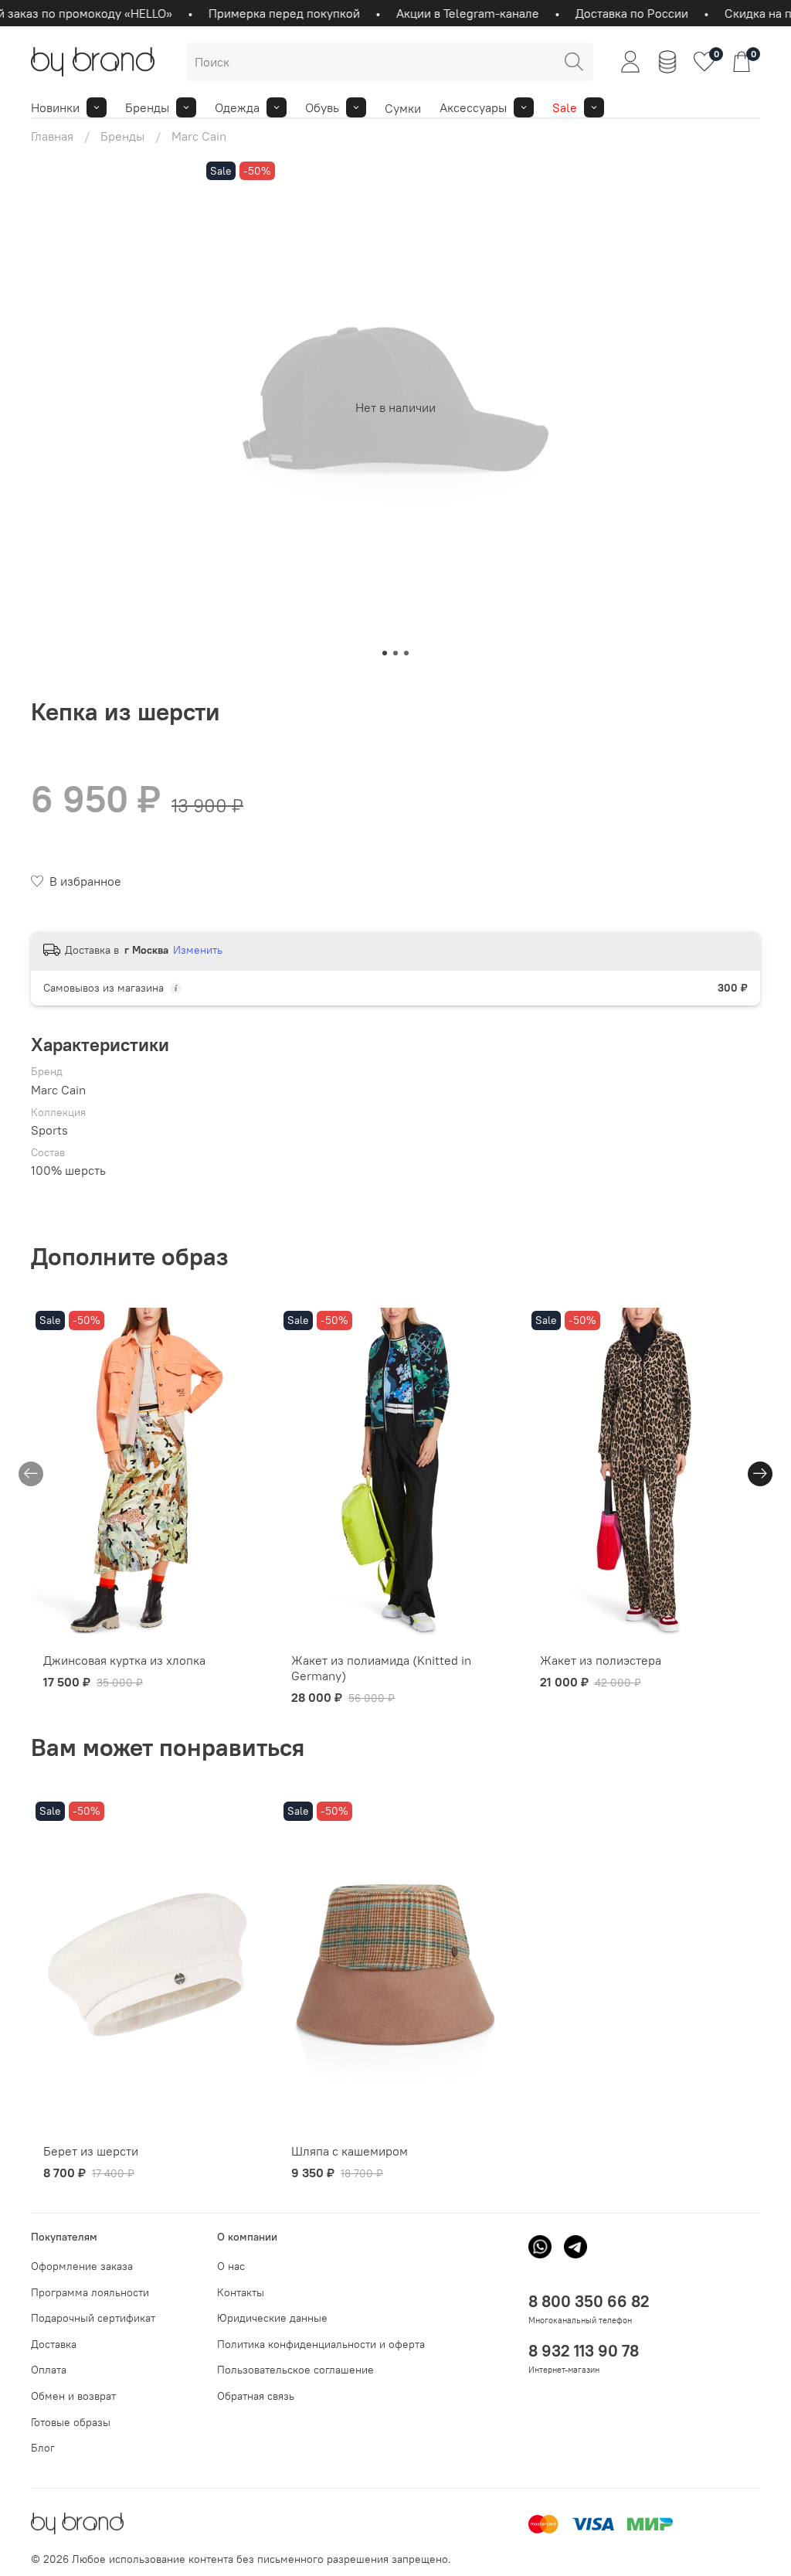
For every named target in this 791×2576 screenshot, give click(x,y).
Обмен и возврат (73, 2396)
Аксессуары (473, 107)
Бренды (147, 107)
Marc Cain (199, 136)
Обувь (322, 107)
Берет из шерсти (91, 2151)
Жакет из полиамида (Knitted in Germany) (381, 1668)
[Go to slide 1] (385, 653)
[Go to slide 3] (406, 653)
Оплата (49, 2370)
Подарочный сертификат (93, 2318)
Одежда (237, 107)
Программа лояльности (90, 2292)
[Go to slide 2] (395, 653)
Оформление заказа (82, 2266)
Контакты (241, 2292)
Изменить (198, 950)
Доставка (54, 2344)
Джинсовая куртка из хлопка (124, 1660)
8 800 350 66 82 (589, 2301)
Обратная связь (256, 2396)
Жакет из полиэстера (601, 1660)
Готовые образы (71, 2422)
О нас (231, 2266)
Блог (43, 2448)
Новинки (55, 107)
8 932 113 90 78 (584, 2351)
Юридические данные (272, 2318)
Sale (565, 107)
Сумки (403, 108)
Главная (52, 136)
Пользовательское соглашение (295, 2370)
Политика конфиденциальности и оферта (321, 2344)
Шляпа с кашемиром (350, 2151)
